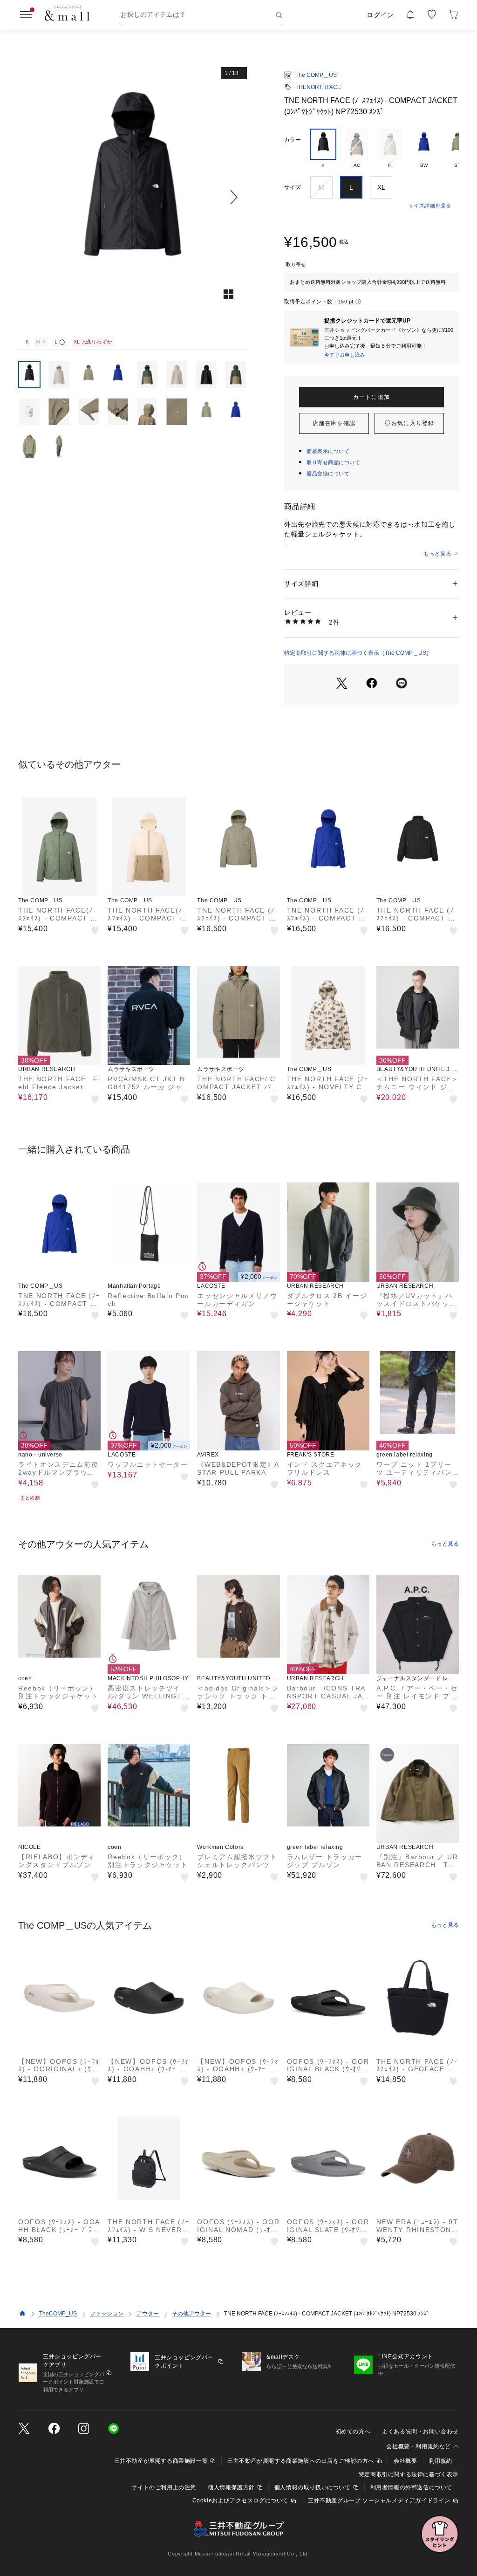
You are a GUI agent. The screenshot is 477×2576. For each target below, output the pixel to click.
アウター (148, 2314)
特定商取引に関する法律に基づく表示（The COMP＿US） (358, 653)
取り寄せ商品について (334, 462)
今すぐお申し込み (345, 355)
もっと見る (437, 554)
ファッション (107, 2314)
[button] (133, 197)
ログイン (380, 15)
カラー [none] (293, 140)
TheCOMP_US (58, 2314)
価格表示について (328, 451)
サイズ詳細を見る (430, 206)
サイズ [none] (293, 187)
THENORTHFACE (318, 87)
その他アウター (191, 2314)
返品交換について (328, 474)
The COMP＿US (316, 75)
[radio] (323, 149)
